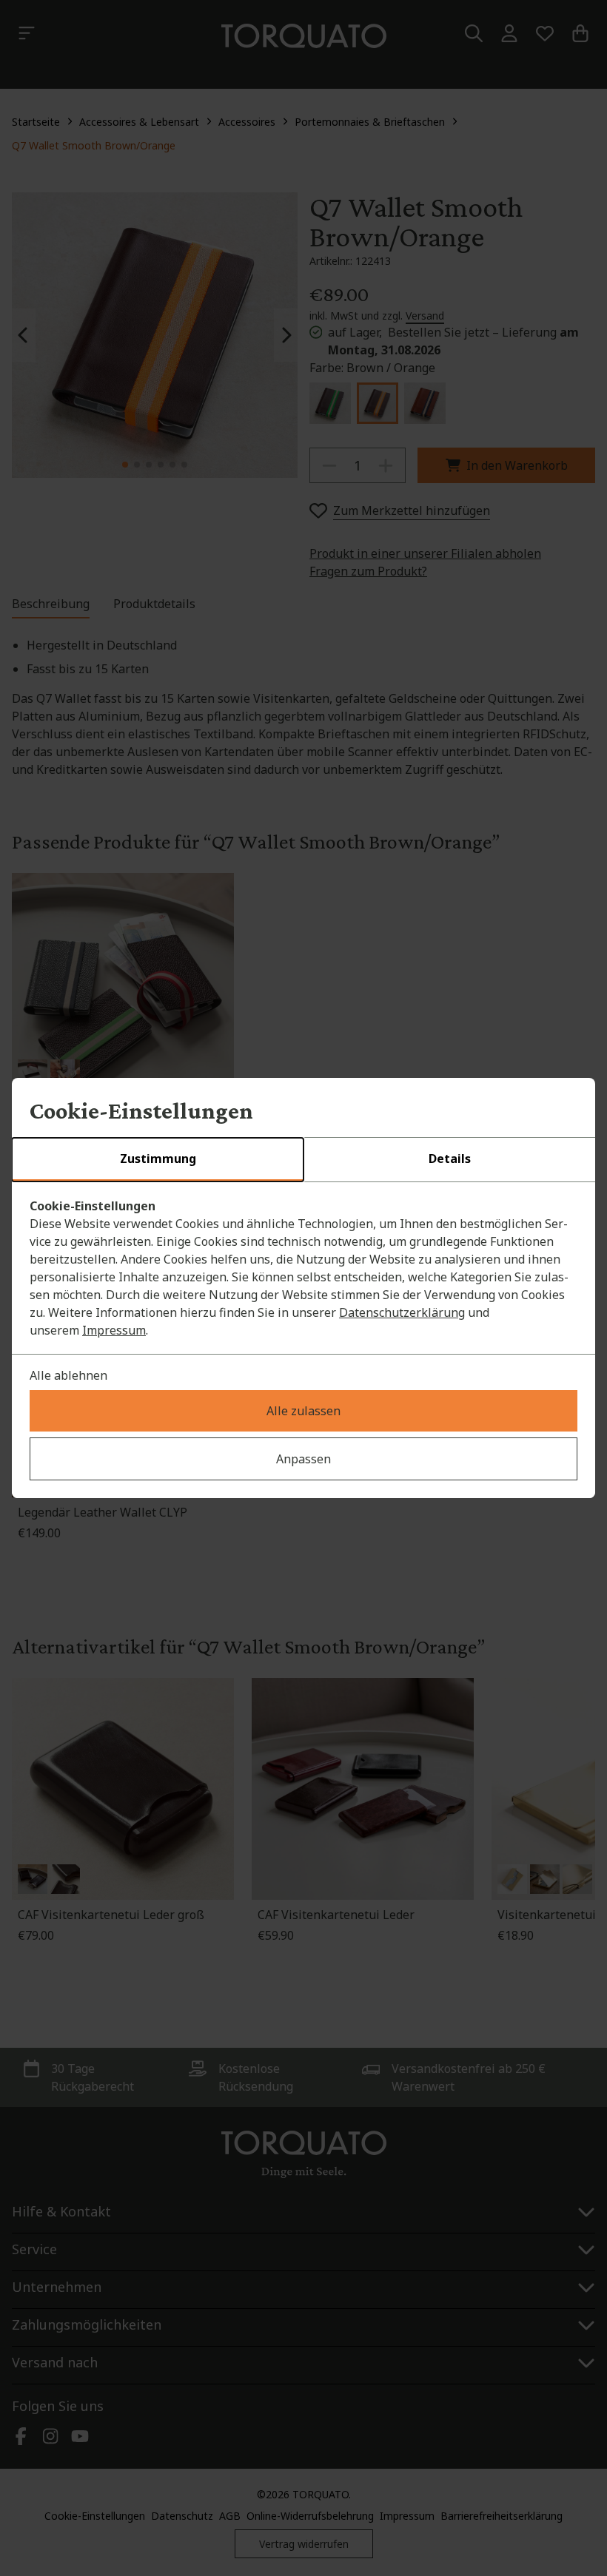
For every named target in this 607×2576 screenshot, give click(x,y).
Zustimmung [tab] (158, 1159)
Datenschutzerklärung (402, 1312)
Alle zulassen (303, 1411)
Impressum (114, 1330)
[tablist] (303, 1160)
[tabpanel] (303, 1268)
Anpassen (303, 1459)
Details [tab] (450, 1159)
